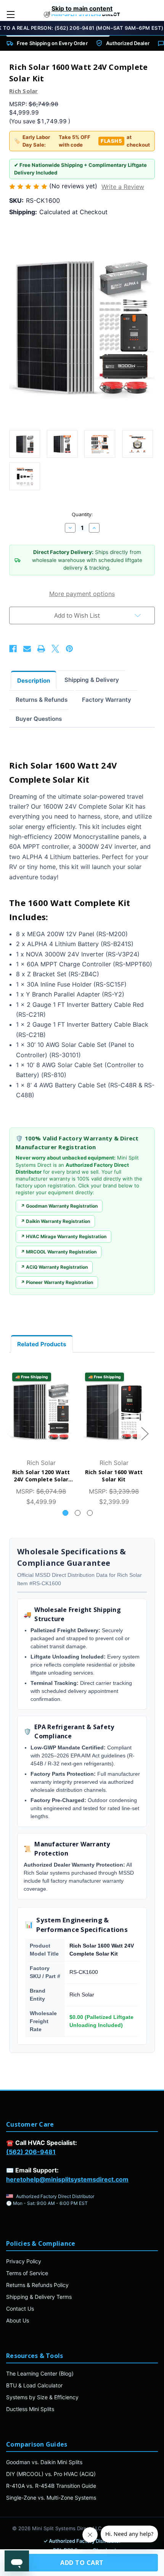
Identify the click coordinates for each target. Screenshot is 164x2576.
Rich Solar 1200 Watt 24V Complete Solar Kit (41, 1476)
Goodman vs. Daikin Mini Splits (44, 2462)
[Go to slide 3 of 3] (90, 1513)
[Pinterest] (69, 649)
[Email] (27, 649)
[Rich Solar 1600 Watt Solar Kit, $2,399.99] (114, 1411)
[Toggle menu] (10, 14)
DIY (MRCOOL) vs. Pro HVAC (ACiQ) (51, 2474)
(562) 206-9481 (31, 2152)
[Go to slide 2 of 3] (78, 1513)
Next (145, 1433)
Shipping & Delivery (92, 680)
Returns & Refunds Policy (37, 2285)
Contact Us (20, 2309)
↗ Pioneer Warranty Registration (57, 1282)
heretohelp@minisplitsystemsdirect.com (67, 2179)
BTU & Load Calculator (34, 2385)
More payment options (82, 594)
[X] (55, 649)
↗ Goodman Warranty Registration (59, 1206)
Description (34, 681)
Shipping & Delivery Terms (39, 2297)
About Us (18, 2320)
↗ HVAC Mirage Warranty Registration (64, 1236)
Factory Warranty (107, 700)
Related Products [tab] (42, 1344)
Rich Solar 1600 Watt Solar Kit (114, 1476)
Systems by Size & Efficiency (42, 2397)
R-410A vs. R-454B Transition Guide (51, 2486)
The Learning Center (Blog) (40, 2373)
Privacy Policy (24, 2261)
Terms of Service (27, 2273)
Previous (10, 1433)
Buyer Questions (39, 719)
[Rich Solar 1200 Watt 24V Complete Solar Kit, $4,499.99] (41, 1411)
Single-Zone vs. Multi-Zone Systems (51, 2498)
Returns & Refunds (42, 700)
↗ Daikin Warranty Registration (55, 1221)
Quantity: (82, 514)
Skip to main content (82, 8)
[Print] (41, 649)
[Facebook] (13, 649)
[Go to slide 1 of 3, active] (65, 1513)
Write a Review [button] (123, 187)
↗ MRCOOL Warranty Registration (59, 1252)
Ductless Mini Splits (30, 2409)
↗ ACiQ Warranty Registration (54, 1267)
